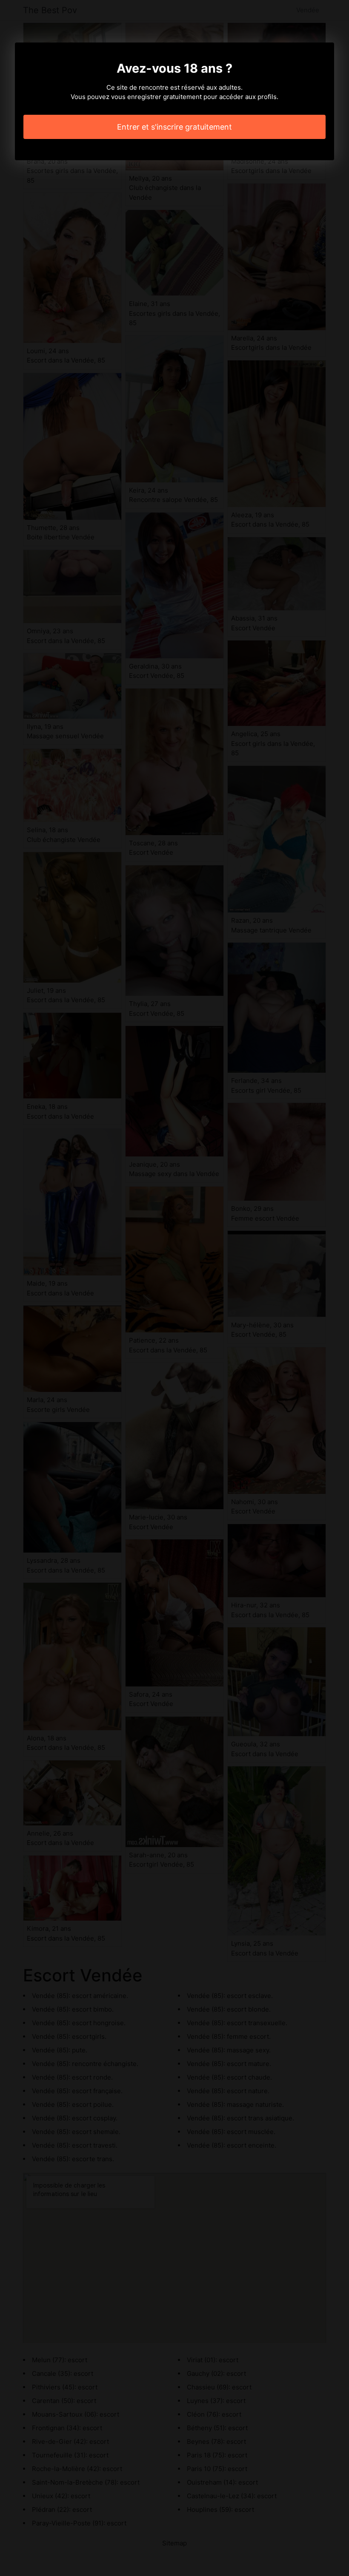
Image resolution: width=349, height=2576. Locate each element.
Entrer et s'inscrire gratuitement (174, 127)
